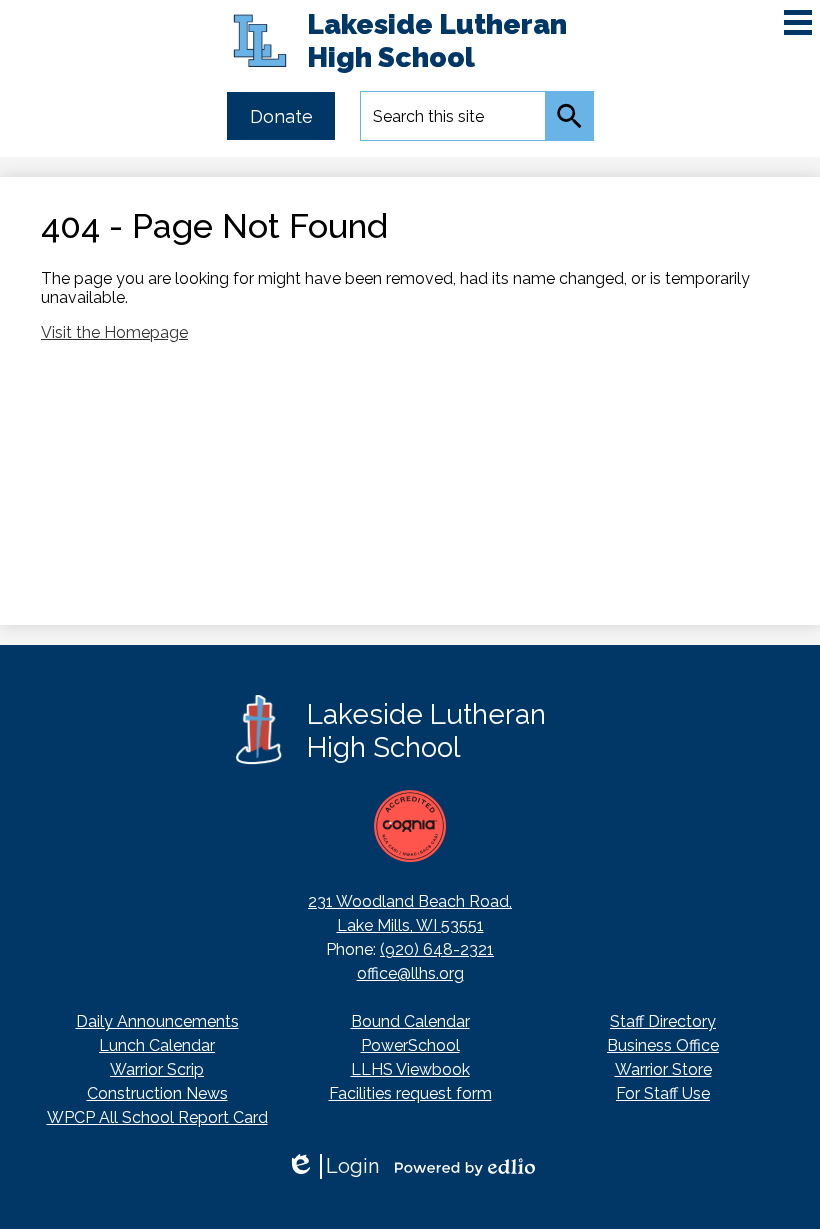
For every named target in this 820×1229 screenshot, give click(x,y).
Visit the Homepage (114, 332)
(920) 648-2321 (437, 949)
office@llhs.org (410, 973)
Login (332, 1166)
